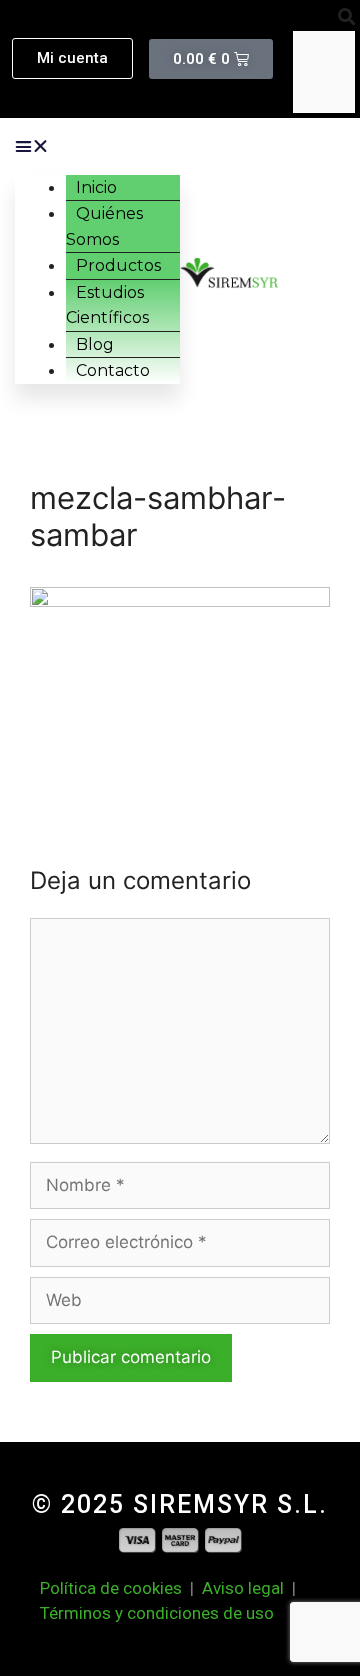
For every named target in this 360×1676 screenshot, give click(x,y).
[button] (324, 18)
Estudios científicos (107, 305)
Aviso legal (243, 1588)
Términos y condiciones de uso (157, 1613)
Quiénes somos (104, 226)
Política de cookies (115, 1588)
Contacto (113, 370)
